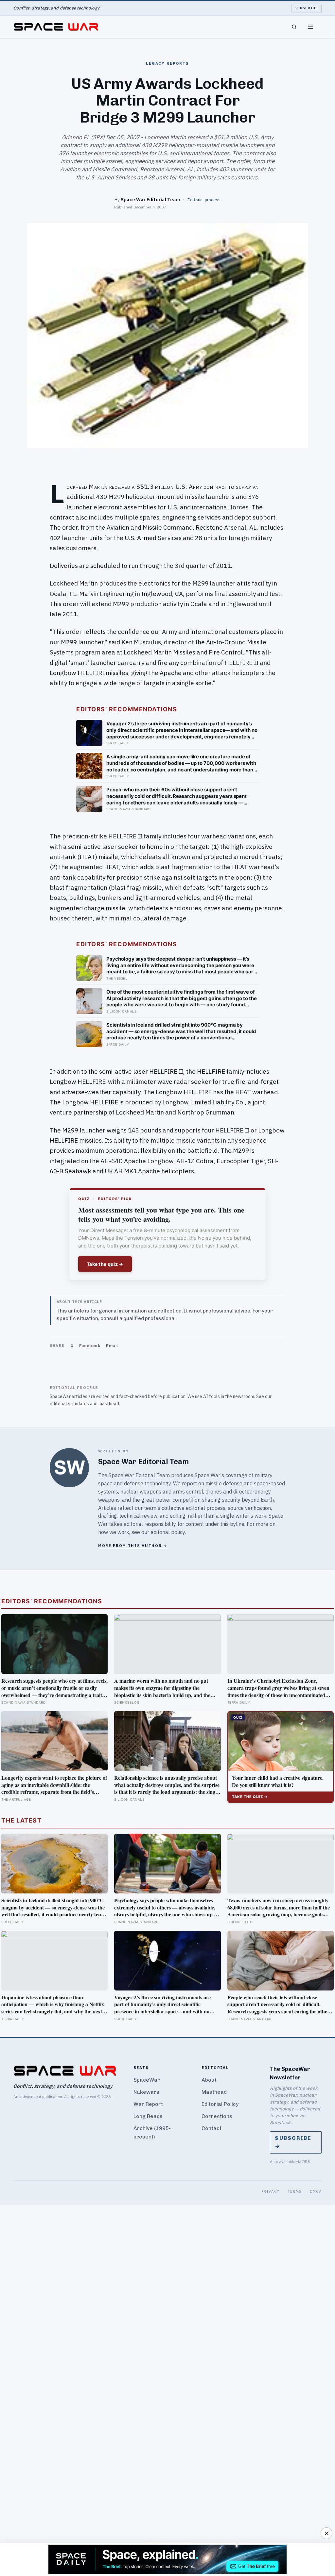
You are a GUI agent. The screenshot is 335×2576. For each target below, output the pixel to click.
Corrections (217, 2116)
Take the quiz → (105, 1264)
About (209, 2080)
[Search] (294, 27)
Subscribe (306, 8)
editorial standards (69, 1404)
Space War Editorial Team (150, 199)
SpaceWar (147, 2080)
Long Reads (148, 2116)
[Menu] (310, 27)
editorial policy (168, 1532)
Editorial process (204, 200)
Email (112, 1346)
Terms (295, 2191)
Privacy (271, 2191)
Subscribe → (293, 2142)
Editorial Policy (220, 2104)
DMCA (316, 2191)
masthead (109, 1404)
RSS (306, 2162)
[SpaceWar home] (56, 27)
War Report (148, 2104)
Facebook (90, 1346)
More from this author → (133, 1546)
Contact (212, 2128)
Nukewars (146, 2092)
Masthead (214, 2092)
